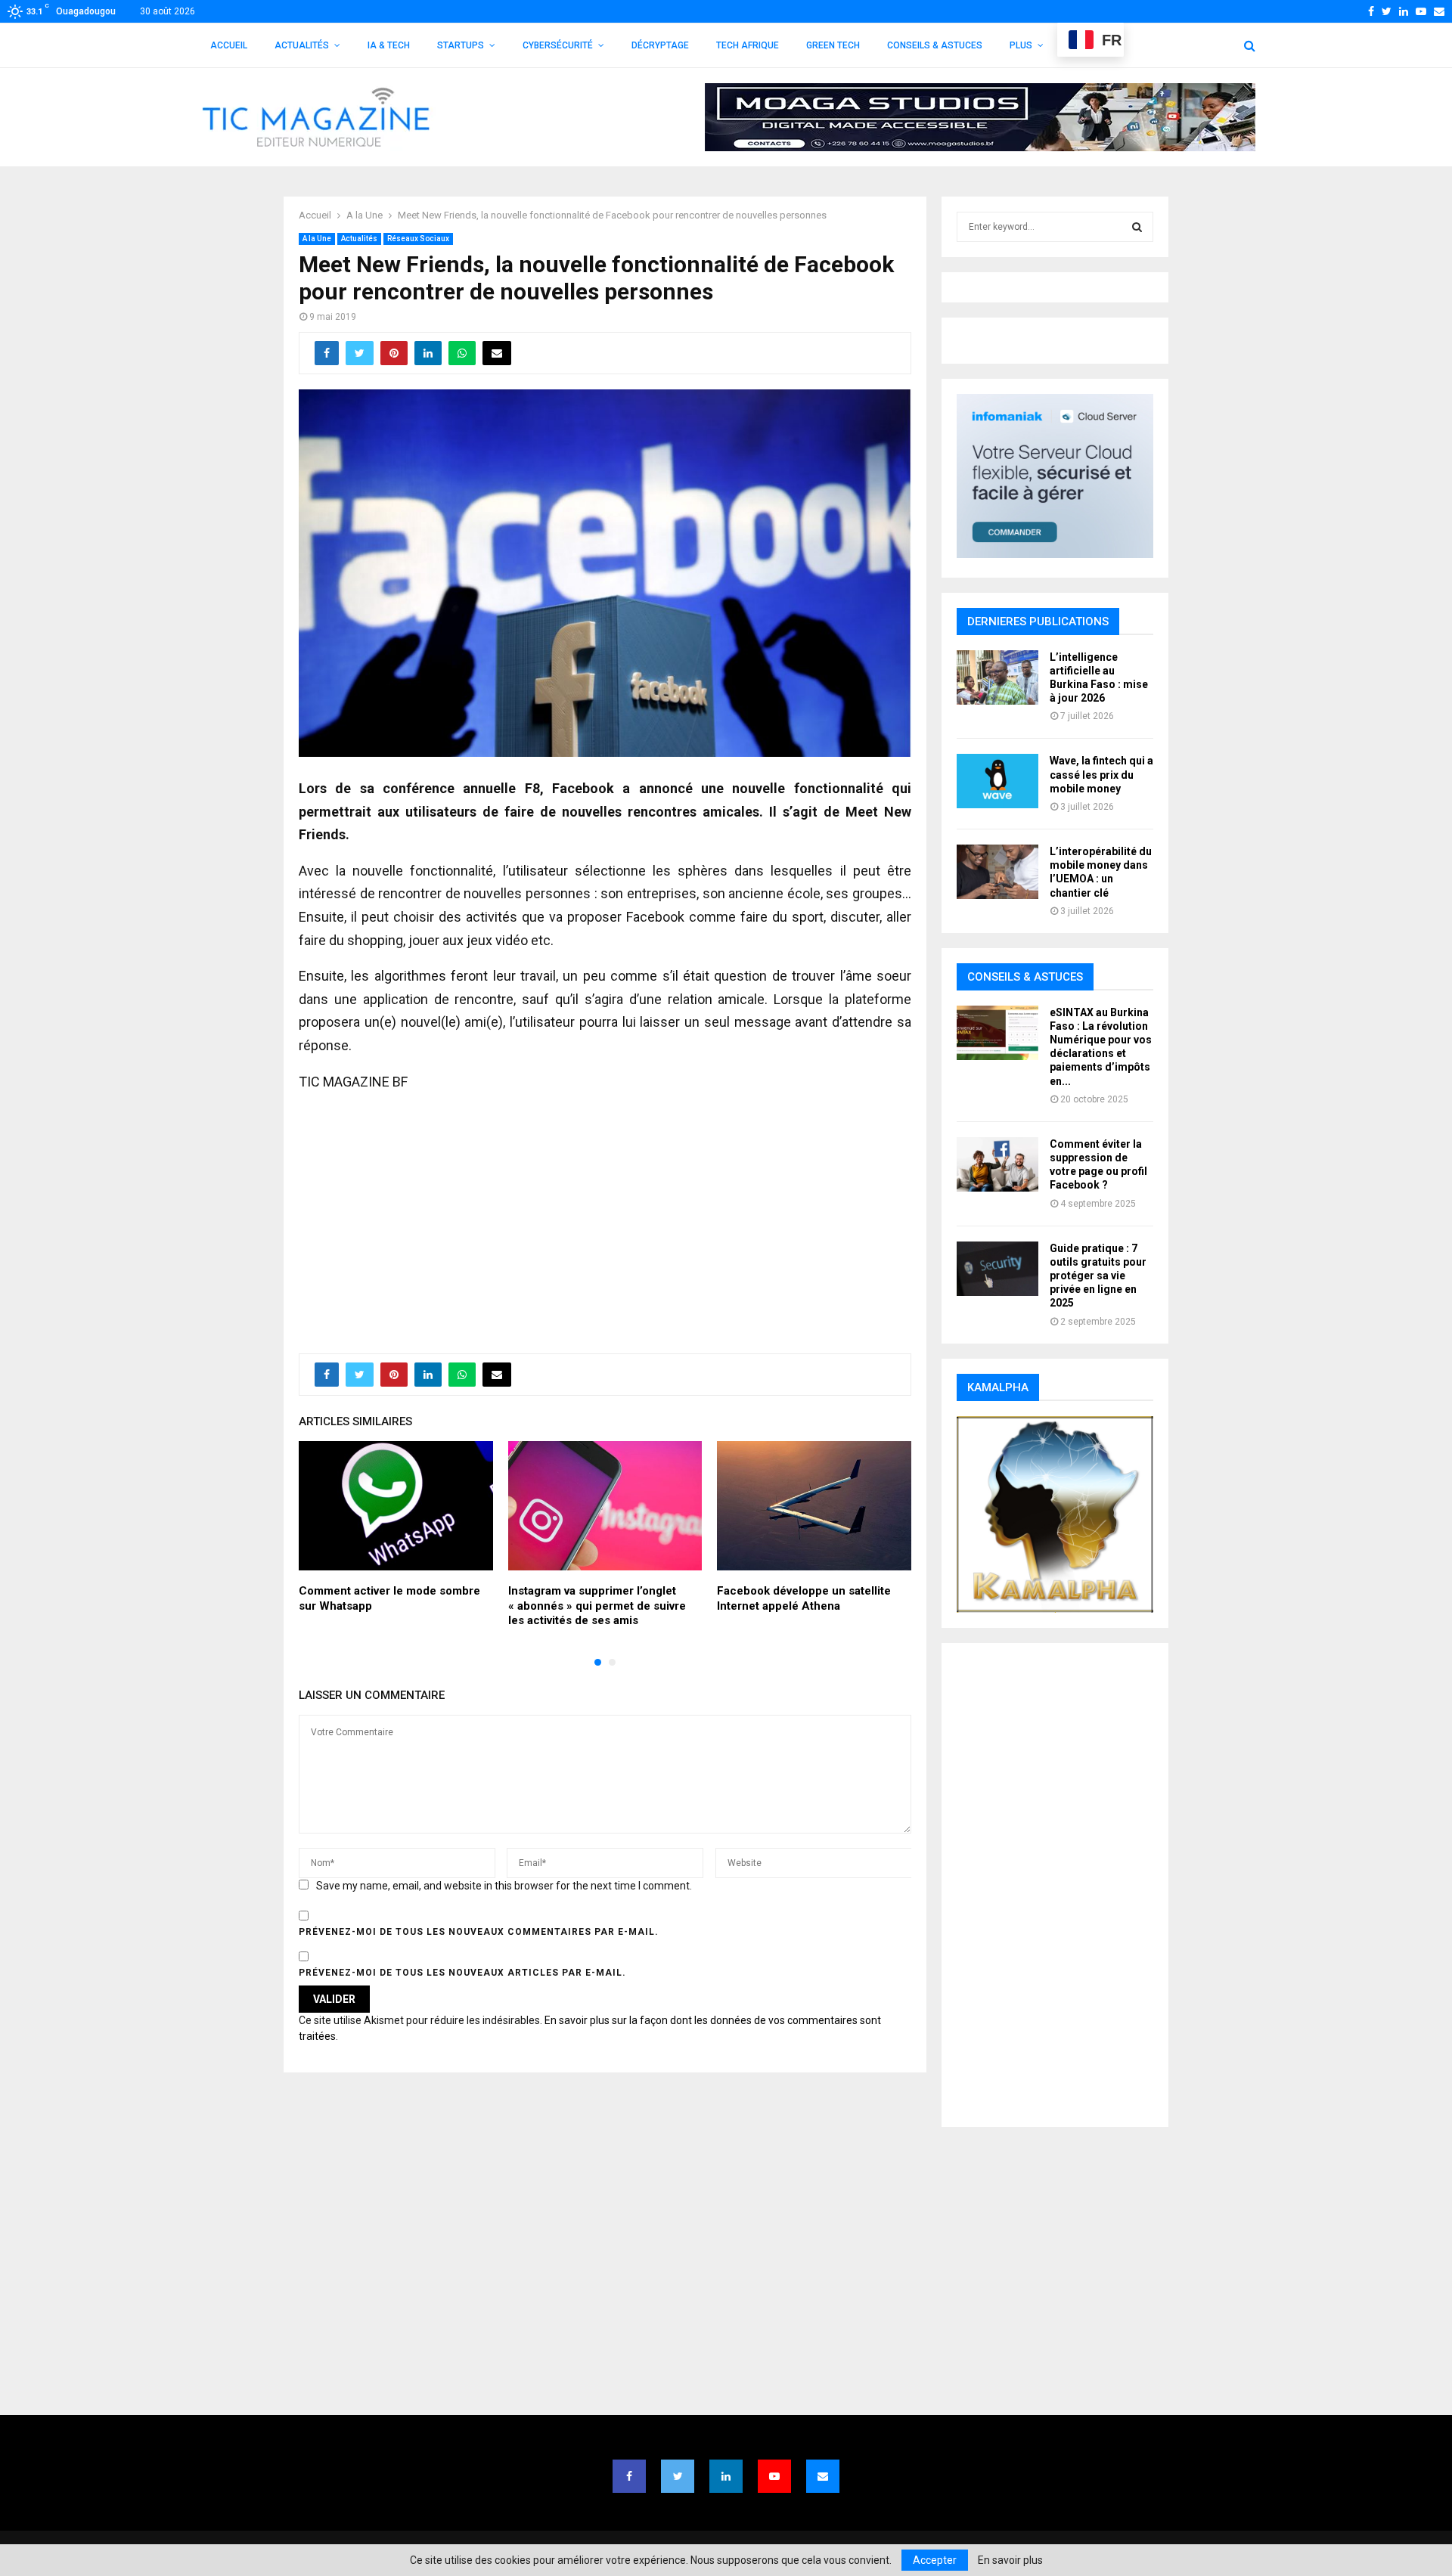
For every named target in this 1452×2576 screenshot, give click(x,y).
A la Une (317, 239)
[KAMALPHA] (1055, 1514)
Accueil (229, 45)
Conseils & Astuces (935, 45)
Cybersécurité (558, 45)
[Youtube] (774, 2476)
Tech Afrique (748, 45)
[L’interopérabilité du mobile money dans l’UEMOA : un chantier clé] (997, 872)
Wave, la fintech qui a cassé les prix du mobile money (1101, 774)
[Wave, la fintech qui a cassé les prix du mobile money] (997, 781)
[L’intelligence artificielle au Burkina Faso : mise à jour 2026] (997, 677)
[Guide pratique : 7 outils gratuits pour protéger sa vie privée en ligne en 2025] (997, 1269)
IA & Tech (389, 45)
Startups (461, 45)
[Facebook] (629, 2476)
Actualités (302, 45)
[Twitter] (678, 2476)
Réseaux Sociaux (418, 239)
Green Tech (833, 45)
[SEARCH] (1137, 227)
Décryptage (660, 45)
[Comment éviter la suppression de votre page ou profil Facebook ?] (997, 1164)
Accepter (935, 2560)
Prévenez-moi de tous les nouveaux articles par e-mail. (462, 1973)
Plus (1021, 45)
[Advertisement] (605, 1214)
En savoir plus (1010, 2560)
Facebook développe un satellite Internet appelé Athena (804, 1598)
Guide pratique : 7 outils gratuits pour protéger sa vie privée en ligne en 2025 (1098, 1276)
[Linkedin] (726, 2476)
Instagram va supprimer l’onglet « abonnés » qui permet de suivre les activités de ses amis (597, 1606)
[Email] (823, 2476)
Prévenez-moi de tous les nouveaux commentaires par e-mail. (479, 1932)
